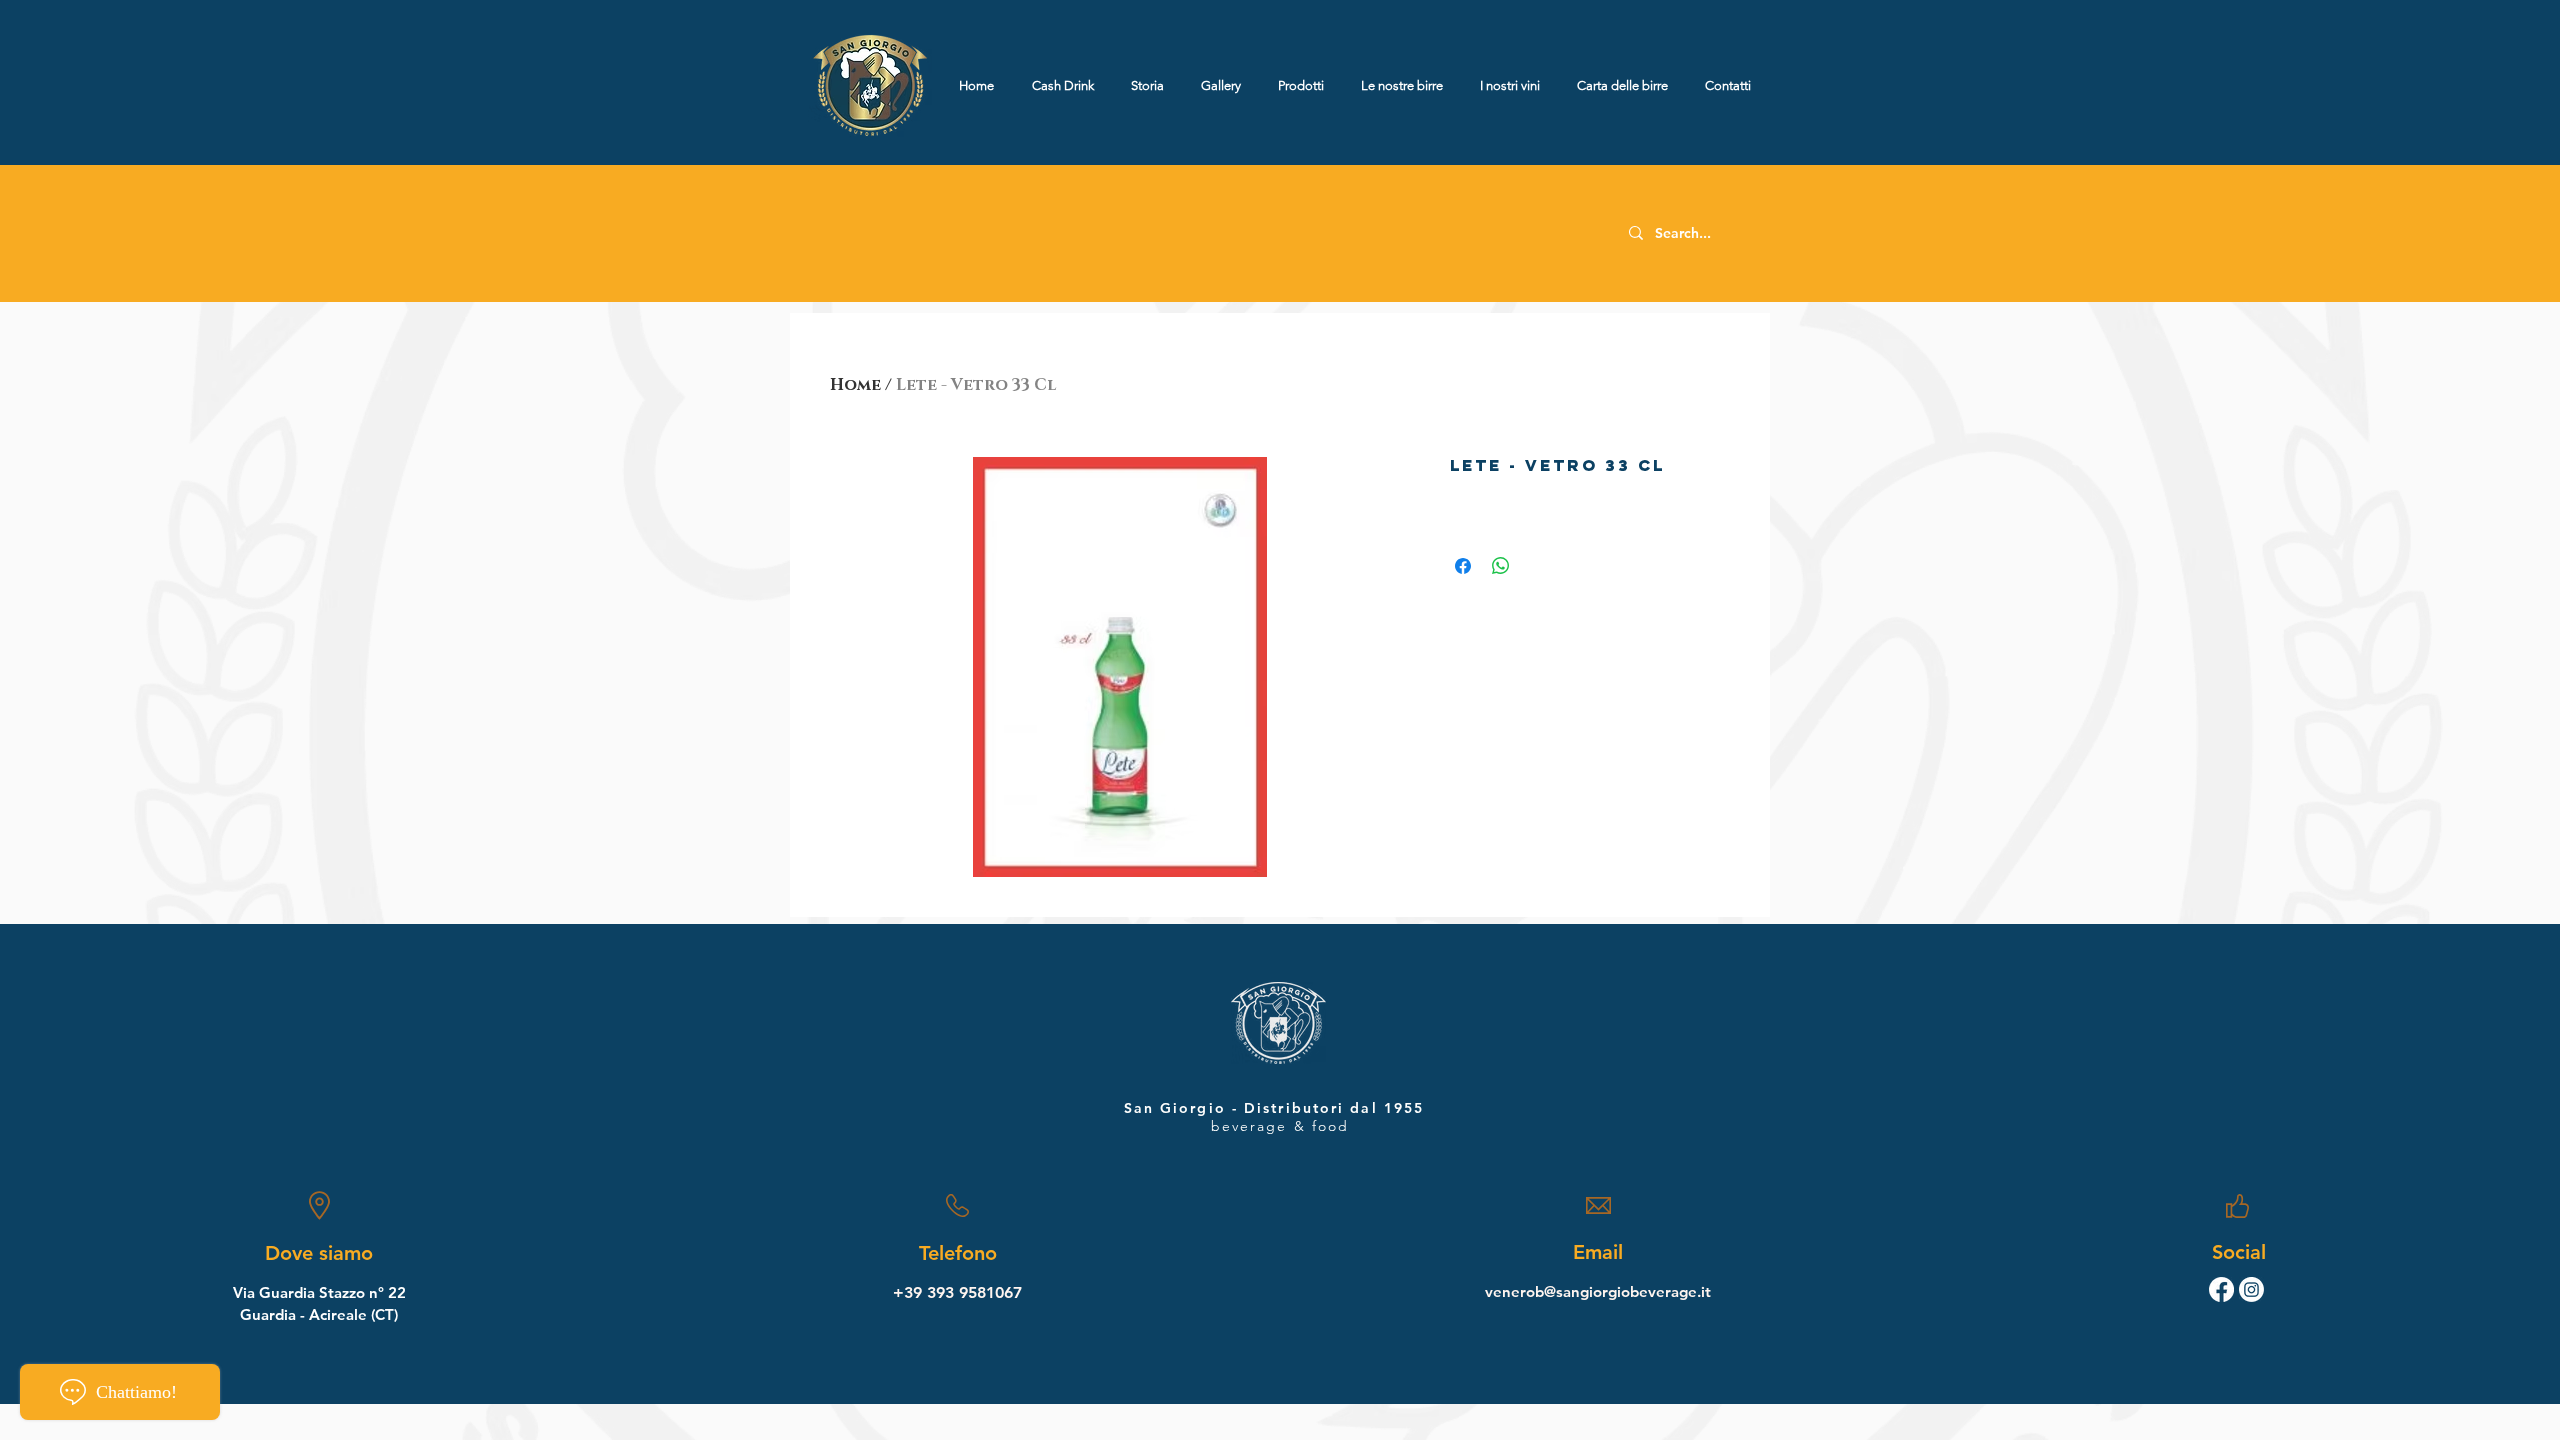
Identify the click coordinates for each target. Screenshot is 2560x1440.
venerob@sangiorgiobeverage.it (1598, 1291)
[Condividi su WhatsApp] (1501, 566)
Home (855, 385)
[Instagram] (2251, 1289)
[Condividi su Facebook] (1463, 566)
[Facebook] (2221, 1289)
